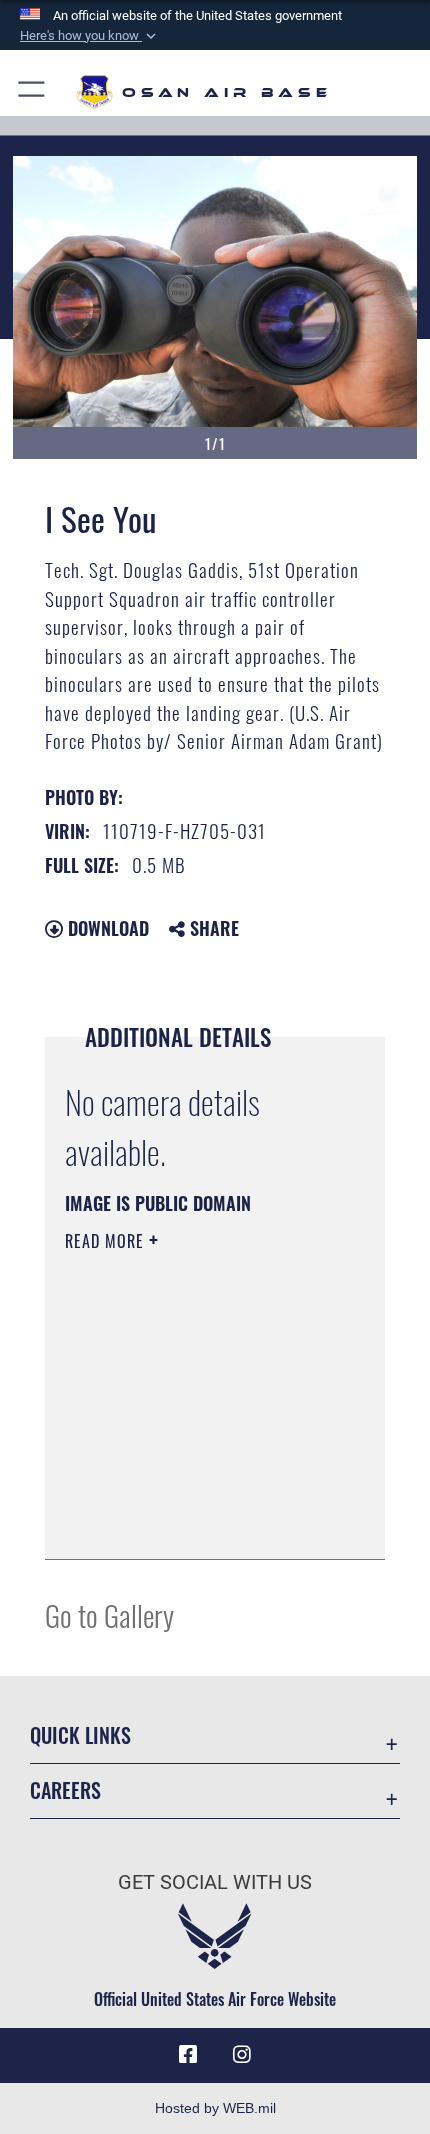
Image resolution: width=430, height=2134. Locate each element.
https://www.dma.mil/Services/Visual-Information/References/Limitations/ (186, 1494)
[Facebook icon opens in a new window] (188, 2055)
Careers (65, 1790)
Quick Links (80, 1735)
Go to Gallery (109, 1614)
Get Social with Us (215, 1882)
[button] (90, 36)
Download (106, 928)
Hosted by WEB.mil (215, 2108)
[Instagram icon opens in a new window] (242, 2055)
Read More (107, 1241)
